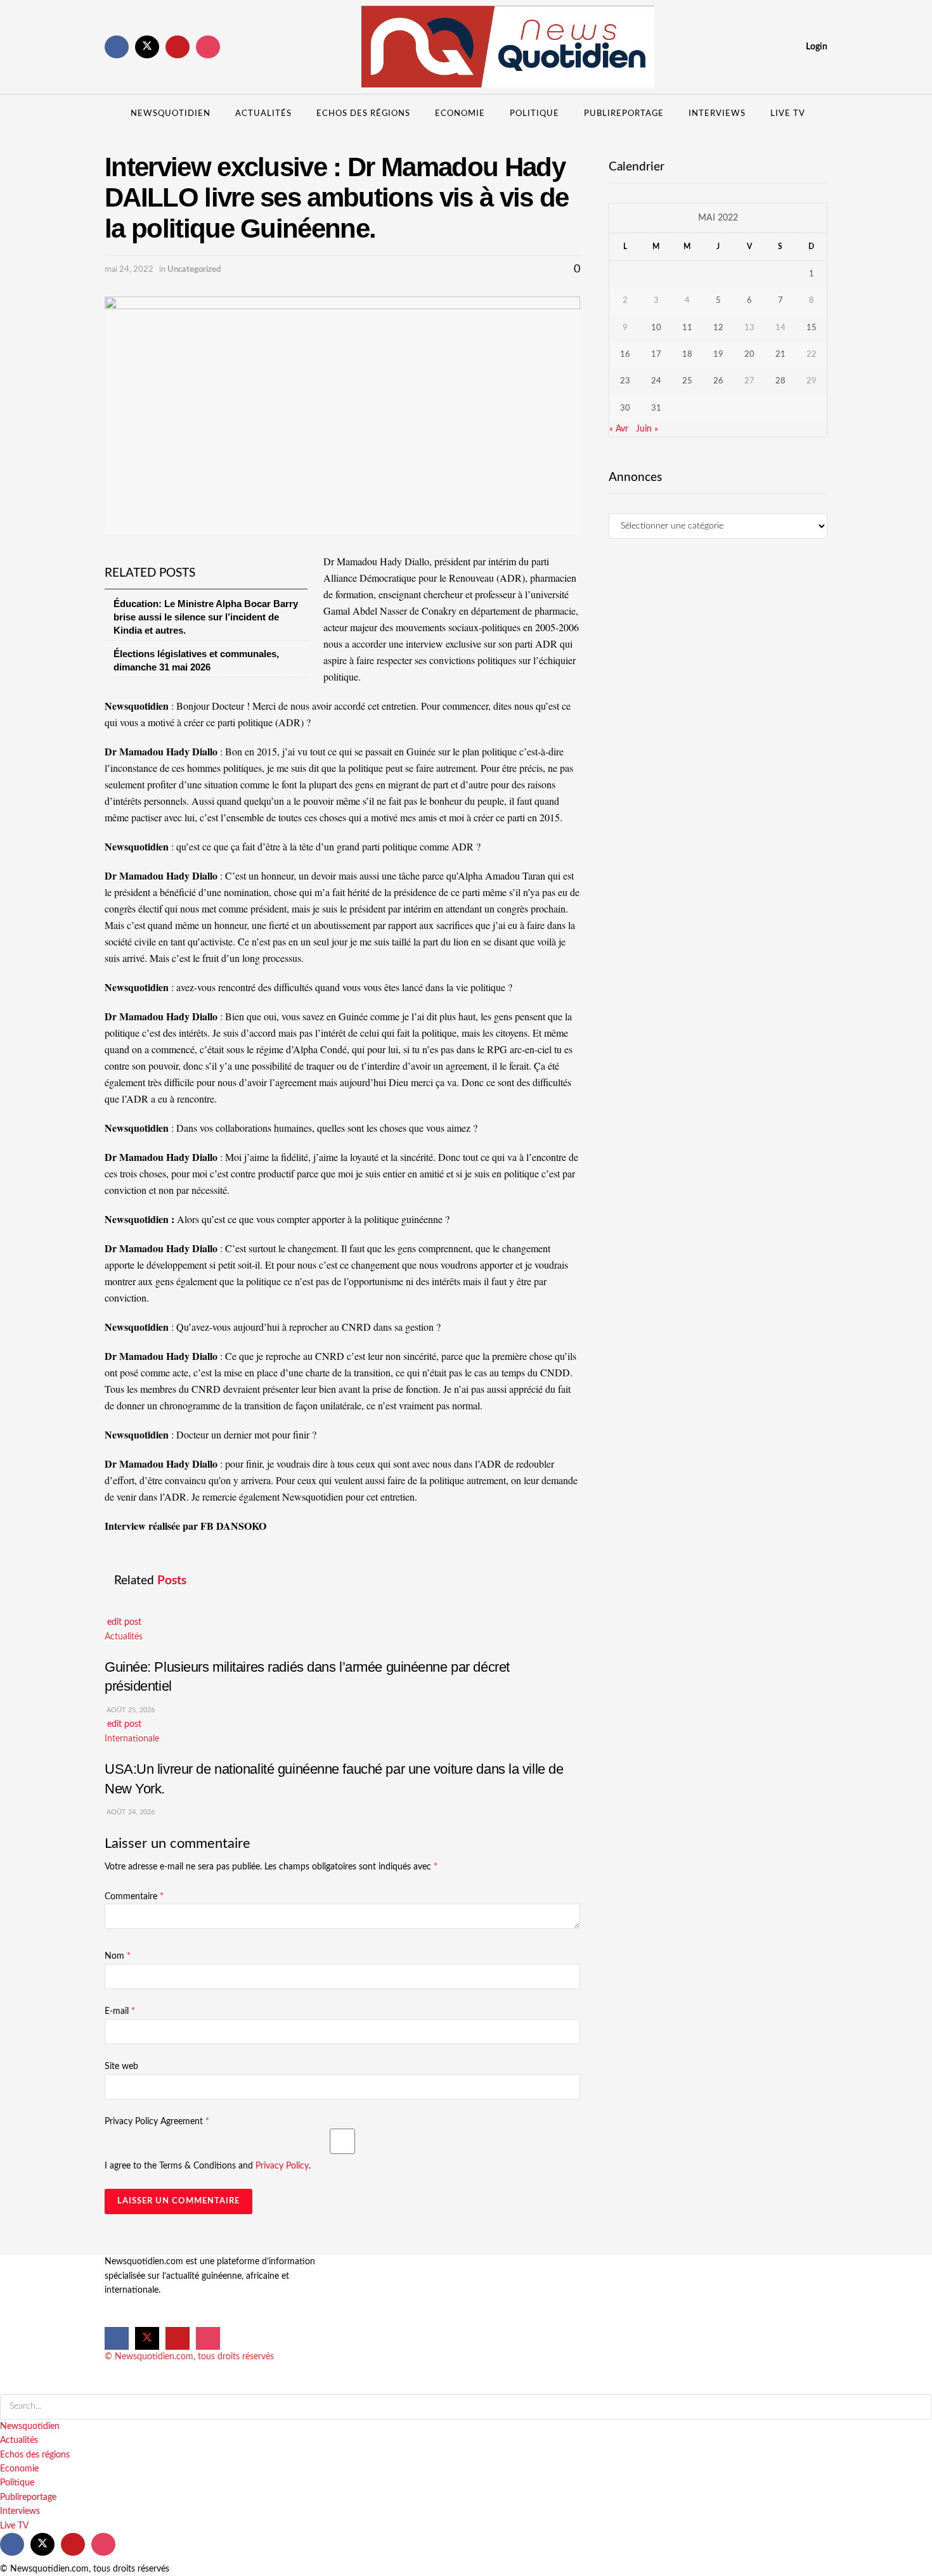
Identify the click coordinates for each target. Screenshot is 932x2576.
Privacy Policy (282, 2166)
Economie (460, 114)
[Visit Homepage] (508, 47)
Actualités (263, 114)
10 (656, 328)
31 (656, 408)
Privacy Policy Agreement (157, 2122)
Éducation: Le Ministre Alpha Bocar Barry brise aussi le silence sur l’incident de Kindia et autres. (206, 617)
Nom (118, 1956)
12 (718, 328)
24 (656, 381)
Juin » (647, 429)
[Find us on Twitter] (147, 47)
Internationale (132, 1739)
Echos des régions (363, 114)
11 (687, 328)
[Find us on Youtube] (178, 47)
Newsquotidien (171, 114)
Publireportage (624, 114)
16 (625, 355)
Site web (121, 2067)
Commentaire (134, 1897)
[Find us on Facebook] (117, 47)
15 (812, 328)
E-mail (120, 2011)
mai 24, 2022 (129, 270)
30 (625, 408)
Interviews (717, 114)
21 (780, 355)
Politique (534, 114)
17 (656, 355)
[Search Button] (823, 114)
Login (816, 47)
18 (687, 355)
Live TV (788, 114)
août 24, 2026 (130, 1812)
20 (749, 355)
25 (687, 381)
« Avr (619, 429)
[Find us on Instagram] (208, 47)
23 (625, 381)
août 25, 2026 (130, 1710)
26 (718, 381)
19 (718, 355)
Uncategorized (194, 270)
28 (780, 381)
